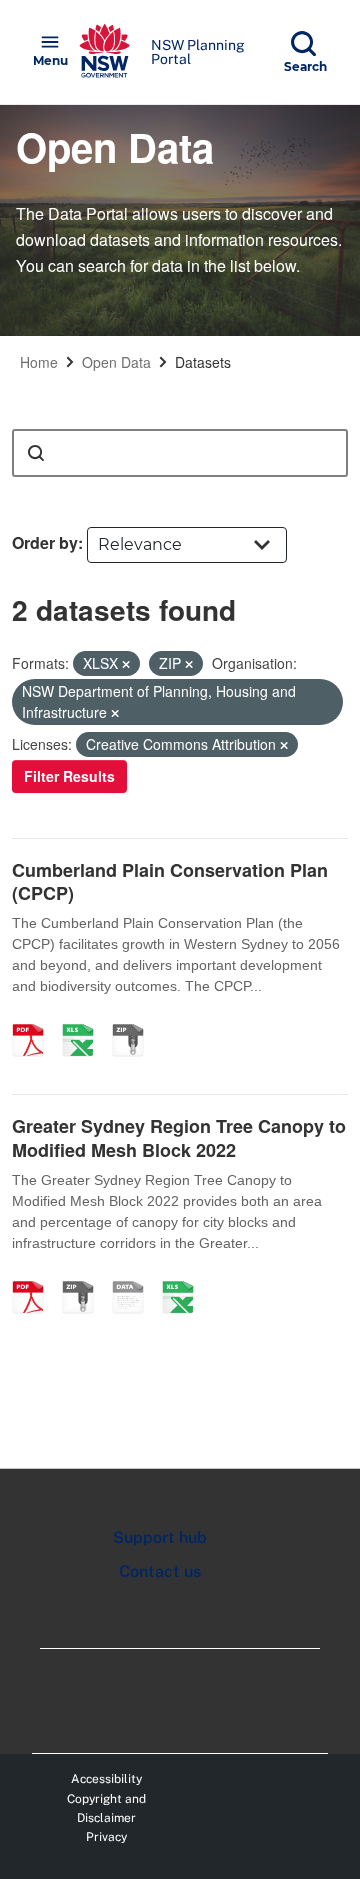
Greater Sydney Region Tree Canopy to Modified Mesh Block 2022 (179, 1137)
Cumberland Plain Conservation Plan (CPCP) (170, 881)
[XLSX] (85, 1019)
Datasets (203, 362)
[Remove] (126, 664)
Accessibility (106, 1779)
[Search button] (36, 453)
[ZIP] (135, 1019)
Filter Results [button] (69, 776)
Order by (45, 542)
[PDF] (35, 1019)
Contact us (160, 1571)
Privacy (106, 1837)
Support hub (160, 1537)
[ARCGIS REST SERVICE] (135, 1276)
